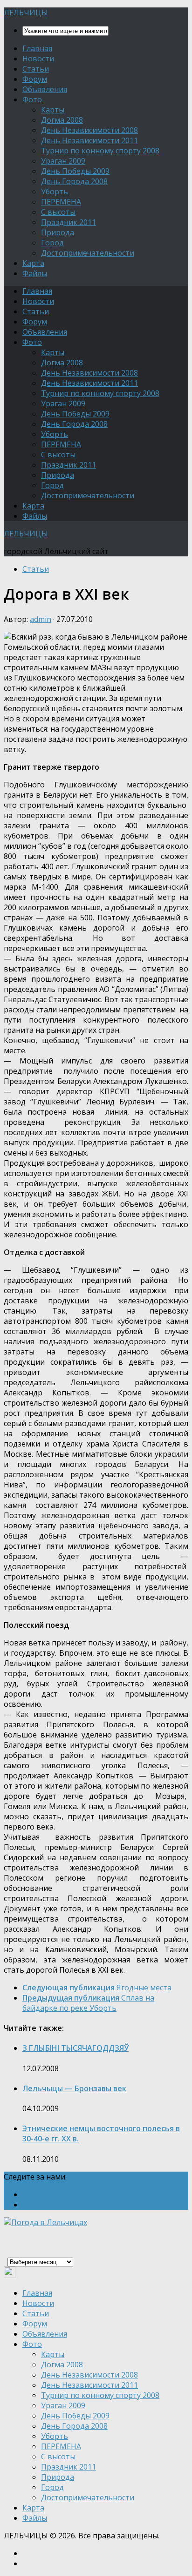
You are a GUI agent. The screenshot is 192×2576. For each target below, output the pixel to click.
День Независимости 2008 (89, 130)
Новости (38, 59)
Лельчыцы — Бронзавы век (74, 2088)
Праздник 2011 (69, 222)
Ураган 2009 (63, 161)
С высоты (58, 212)
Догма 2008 (62, 120)
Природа (58, 232)
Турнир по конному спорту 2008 (100, 151)
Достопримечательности (88, 253)
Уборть (55, 192)
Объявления (45, 89)
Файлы (35, 273)
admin (41, 619)
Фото (32, 99)
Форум (35, 79)
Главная (37, 48)
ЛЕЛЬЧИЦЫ (26, 13)
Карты (53, 110)
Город (52, 243)
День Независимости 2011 (89, 140)
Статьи (36, 69)
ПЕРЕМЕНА (61, 202)
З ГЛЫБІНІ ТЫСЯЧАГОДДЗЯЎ (75, 2048)
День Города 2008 (74, 181)
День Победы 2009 (75, 171)
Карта (33, 263)
